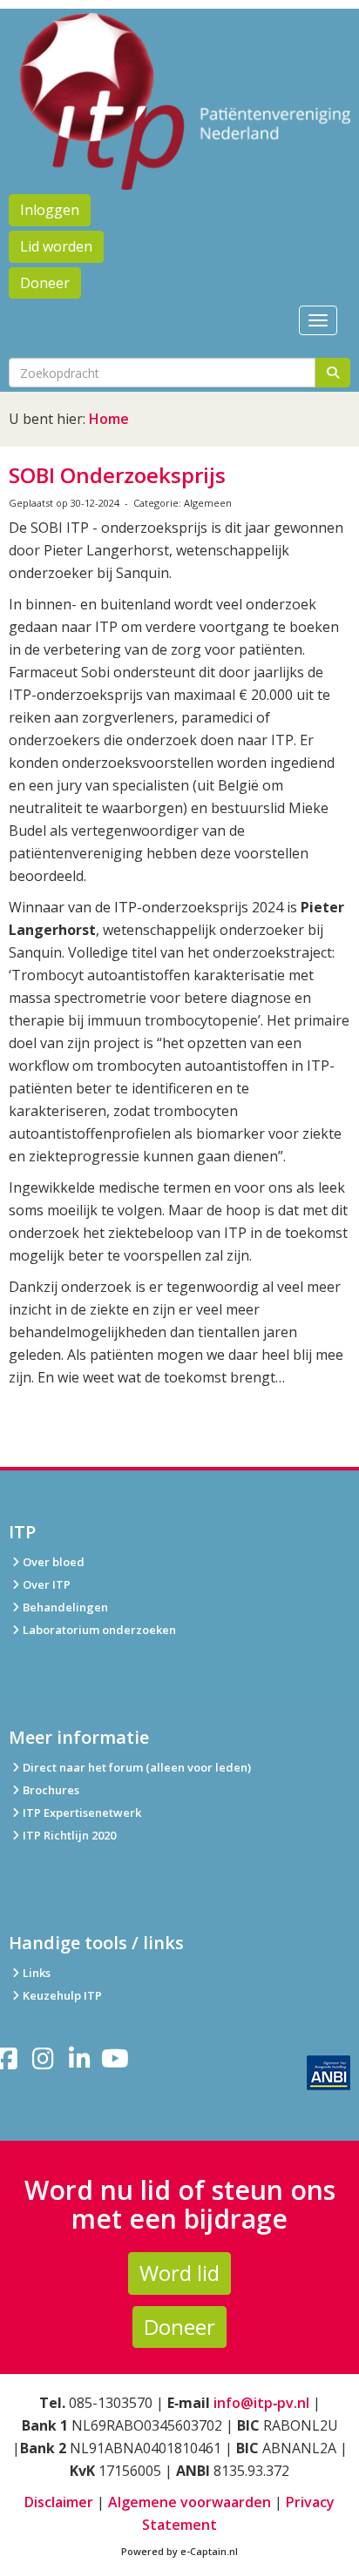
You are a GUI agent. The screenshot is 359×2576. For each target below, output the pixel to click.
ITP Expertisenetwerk (82, 1813)
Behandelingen (65, 1607)
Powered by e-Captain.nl (179, 2551)
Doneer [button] (45, 283)
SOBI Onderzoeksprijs (117, 475)
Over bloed (54, 1562)
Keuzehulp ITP (62, 1995)
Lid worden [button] (56, 246)
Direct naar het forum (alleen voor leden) (137, 1767)
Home (109, 419)
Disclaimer (59, 2502)
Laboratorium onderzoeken (99, 1630)
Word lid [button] (179, 2273)
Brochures (51, 1790)
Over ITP (47, 1584)
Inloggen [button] (50, 210)
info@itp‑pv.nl (261, 2403)
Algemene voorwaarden (190, 2502)
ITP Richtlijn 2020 (69, 1835)
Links (37, 1973)
